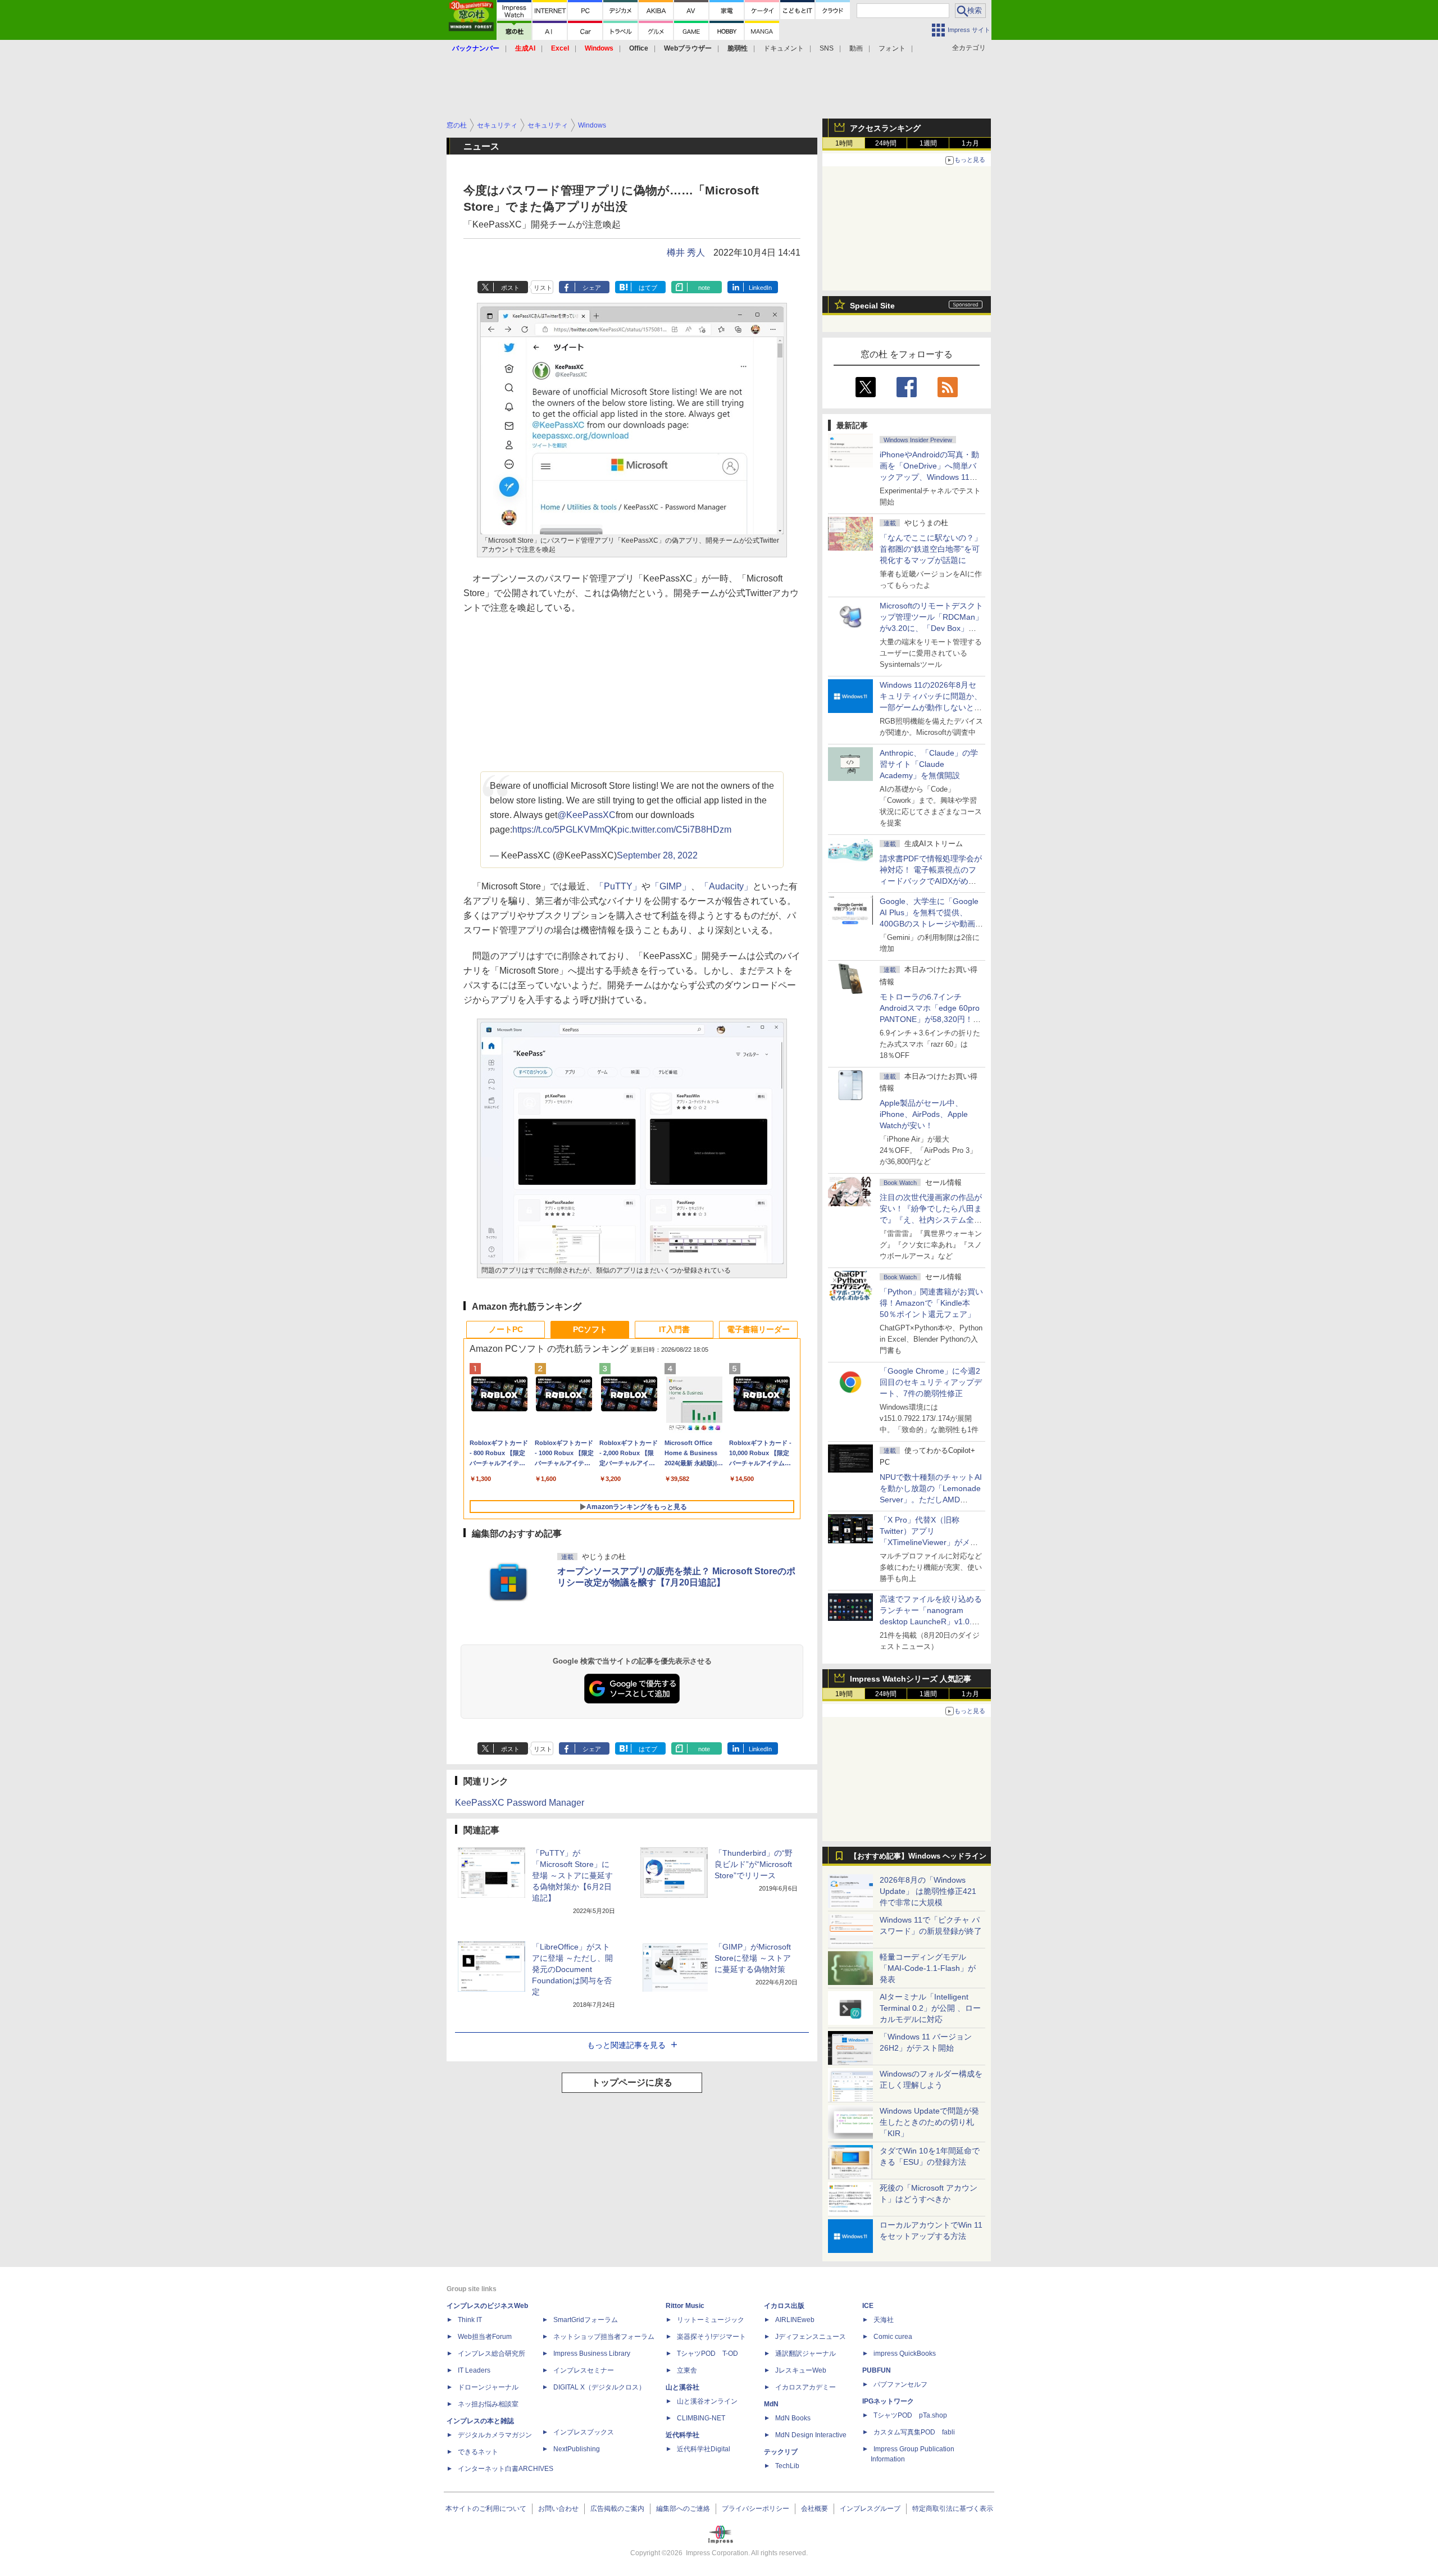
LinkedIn (760, 288)
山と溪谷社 (682, 2387)
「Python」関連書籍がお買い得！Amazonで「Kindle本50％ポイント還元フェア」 (931, 1303)
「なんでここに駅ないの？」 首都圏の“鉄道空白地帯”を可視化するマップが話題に (935, 549)
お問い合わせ (558, 2509)
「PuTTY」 (618, 886)
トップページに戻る (632, 2082)
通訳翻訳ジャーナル (806, 2354)
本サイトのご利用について (486, 2509)
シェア (592, 288)
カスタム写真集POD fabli (914, 2432)
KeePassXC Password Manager (520, 1803)
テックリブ (781, 2452)
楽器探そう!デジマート (711, 2337)
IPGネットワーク (888, 2401)
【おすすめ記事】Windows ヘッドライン (918, 1856)
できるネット (478, 2452)
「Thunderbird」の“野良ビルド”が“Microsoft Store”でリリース (754, 1864)
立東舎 (687, 2370)
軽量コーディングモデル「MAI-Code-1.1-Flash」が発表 (928, 1968)
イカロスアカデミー (806, 2387)
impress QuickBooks (905, 2354)
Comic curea (893, 2337)
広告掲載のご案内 (617, 2509)
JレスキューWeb (801, 2370)
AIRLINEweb (795, 2320)
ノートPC (506, 1329)
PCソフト (590, 1329)
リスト (543, 288)
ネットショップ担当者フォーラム (604, 2337)
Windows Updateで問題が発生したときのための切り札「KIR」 (929, 2122)
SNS (827, 48)
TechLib (787, 2466)
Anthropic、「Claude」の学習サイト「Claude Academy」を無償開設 (929, 764)
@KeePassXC (586, 815)
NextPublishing (577, 2449)
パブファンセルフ (900, 2384)
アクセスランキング (885, 128)
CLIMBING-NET (701, 2418)
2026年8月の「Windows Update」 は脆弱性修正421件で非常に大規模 (928, 1891)
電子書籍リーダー (758, 1329)
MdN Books (793, 2418)
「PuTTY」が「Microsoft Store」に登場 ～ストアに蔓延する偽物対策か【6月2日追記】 (572, 1875)
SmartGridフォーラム (586, 2320)
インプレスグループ (870, 2509)
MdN (771, 2404)
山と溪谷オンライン (707, 2401)
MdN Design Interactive (811, 2435)
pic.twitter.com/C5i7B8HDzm (674, 830)
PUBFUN (877, 2370)
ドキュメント (784, 48)
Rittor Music (685, 2306)
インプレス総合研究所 (492, 2354)
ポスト (510, 288)
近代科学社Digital (704, 2449)
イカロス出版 (784, 2306)
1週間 (928, 143)
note (704, 288)
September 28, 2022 (657, 855)
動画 (856, 48)
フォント (892, 48)
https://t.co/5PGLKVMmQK (565, 830)
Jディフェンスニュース (811, 2337)
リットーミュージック (711, 2320)
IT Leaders (474, 2370)
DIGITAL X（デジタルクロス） (599, 2387)
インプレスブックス (584, 2432)
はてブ (648, 288)
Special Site (872, 306)
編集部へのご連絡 (683, 2509)
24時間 (886, 143)
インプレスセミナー (584, 2370)
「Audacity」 (726, 886)
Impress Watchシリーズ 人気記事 (911, 1679)
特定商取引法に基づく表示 (953, 2509)
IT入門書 (674, 1329)
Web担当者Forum (485, 2337)
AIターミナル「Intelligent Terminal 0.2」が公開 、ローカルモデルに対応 (930, 2008)
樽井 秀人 (686, 253)
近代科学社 (682, 2435)
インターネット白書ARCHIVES (506, 2469)
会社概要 (814, 2509)
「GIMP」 (671, 886)
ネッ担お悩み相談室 (488, 2404)
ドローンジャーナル (488, 2387)
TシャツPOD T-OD (707, 2354)
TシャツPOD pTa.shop (910, 2415)
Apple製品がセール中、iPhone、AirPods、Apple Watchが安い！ (924, 1114)
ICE (868, 2306)
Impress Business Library (592, 2354)
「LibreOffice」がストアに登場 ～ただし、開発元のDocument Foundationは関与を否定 (572, 1969)
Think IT (470, 2320)
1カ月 (970, 143)
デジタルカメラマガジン (495, 2435)
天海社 (884, 2320)
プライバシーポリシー (756, 2509)
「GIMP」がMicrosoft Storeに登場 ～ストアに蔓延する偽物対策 (753, 1958)
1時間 (844, 143)
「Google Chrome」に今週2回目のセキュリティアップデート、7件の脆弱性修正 (931, 1382)
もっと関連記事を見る (626, 2045)
